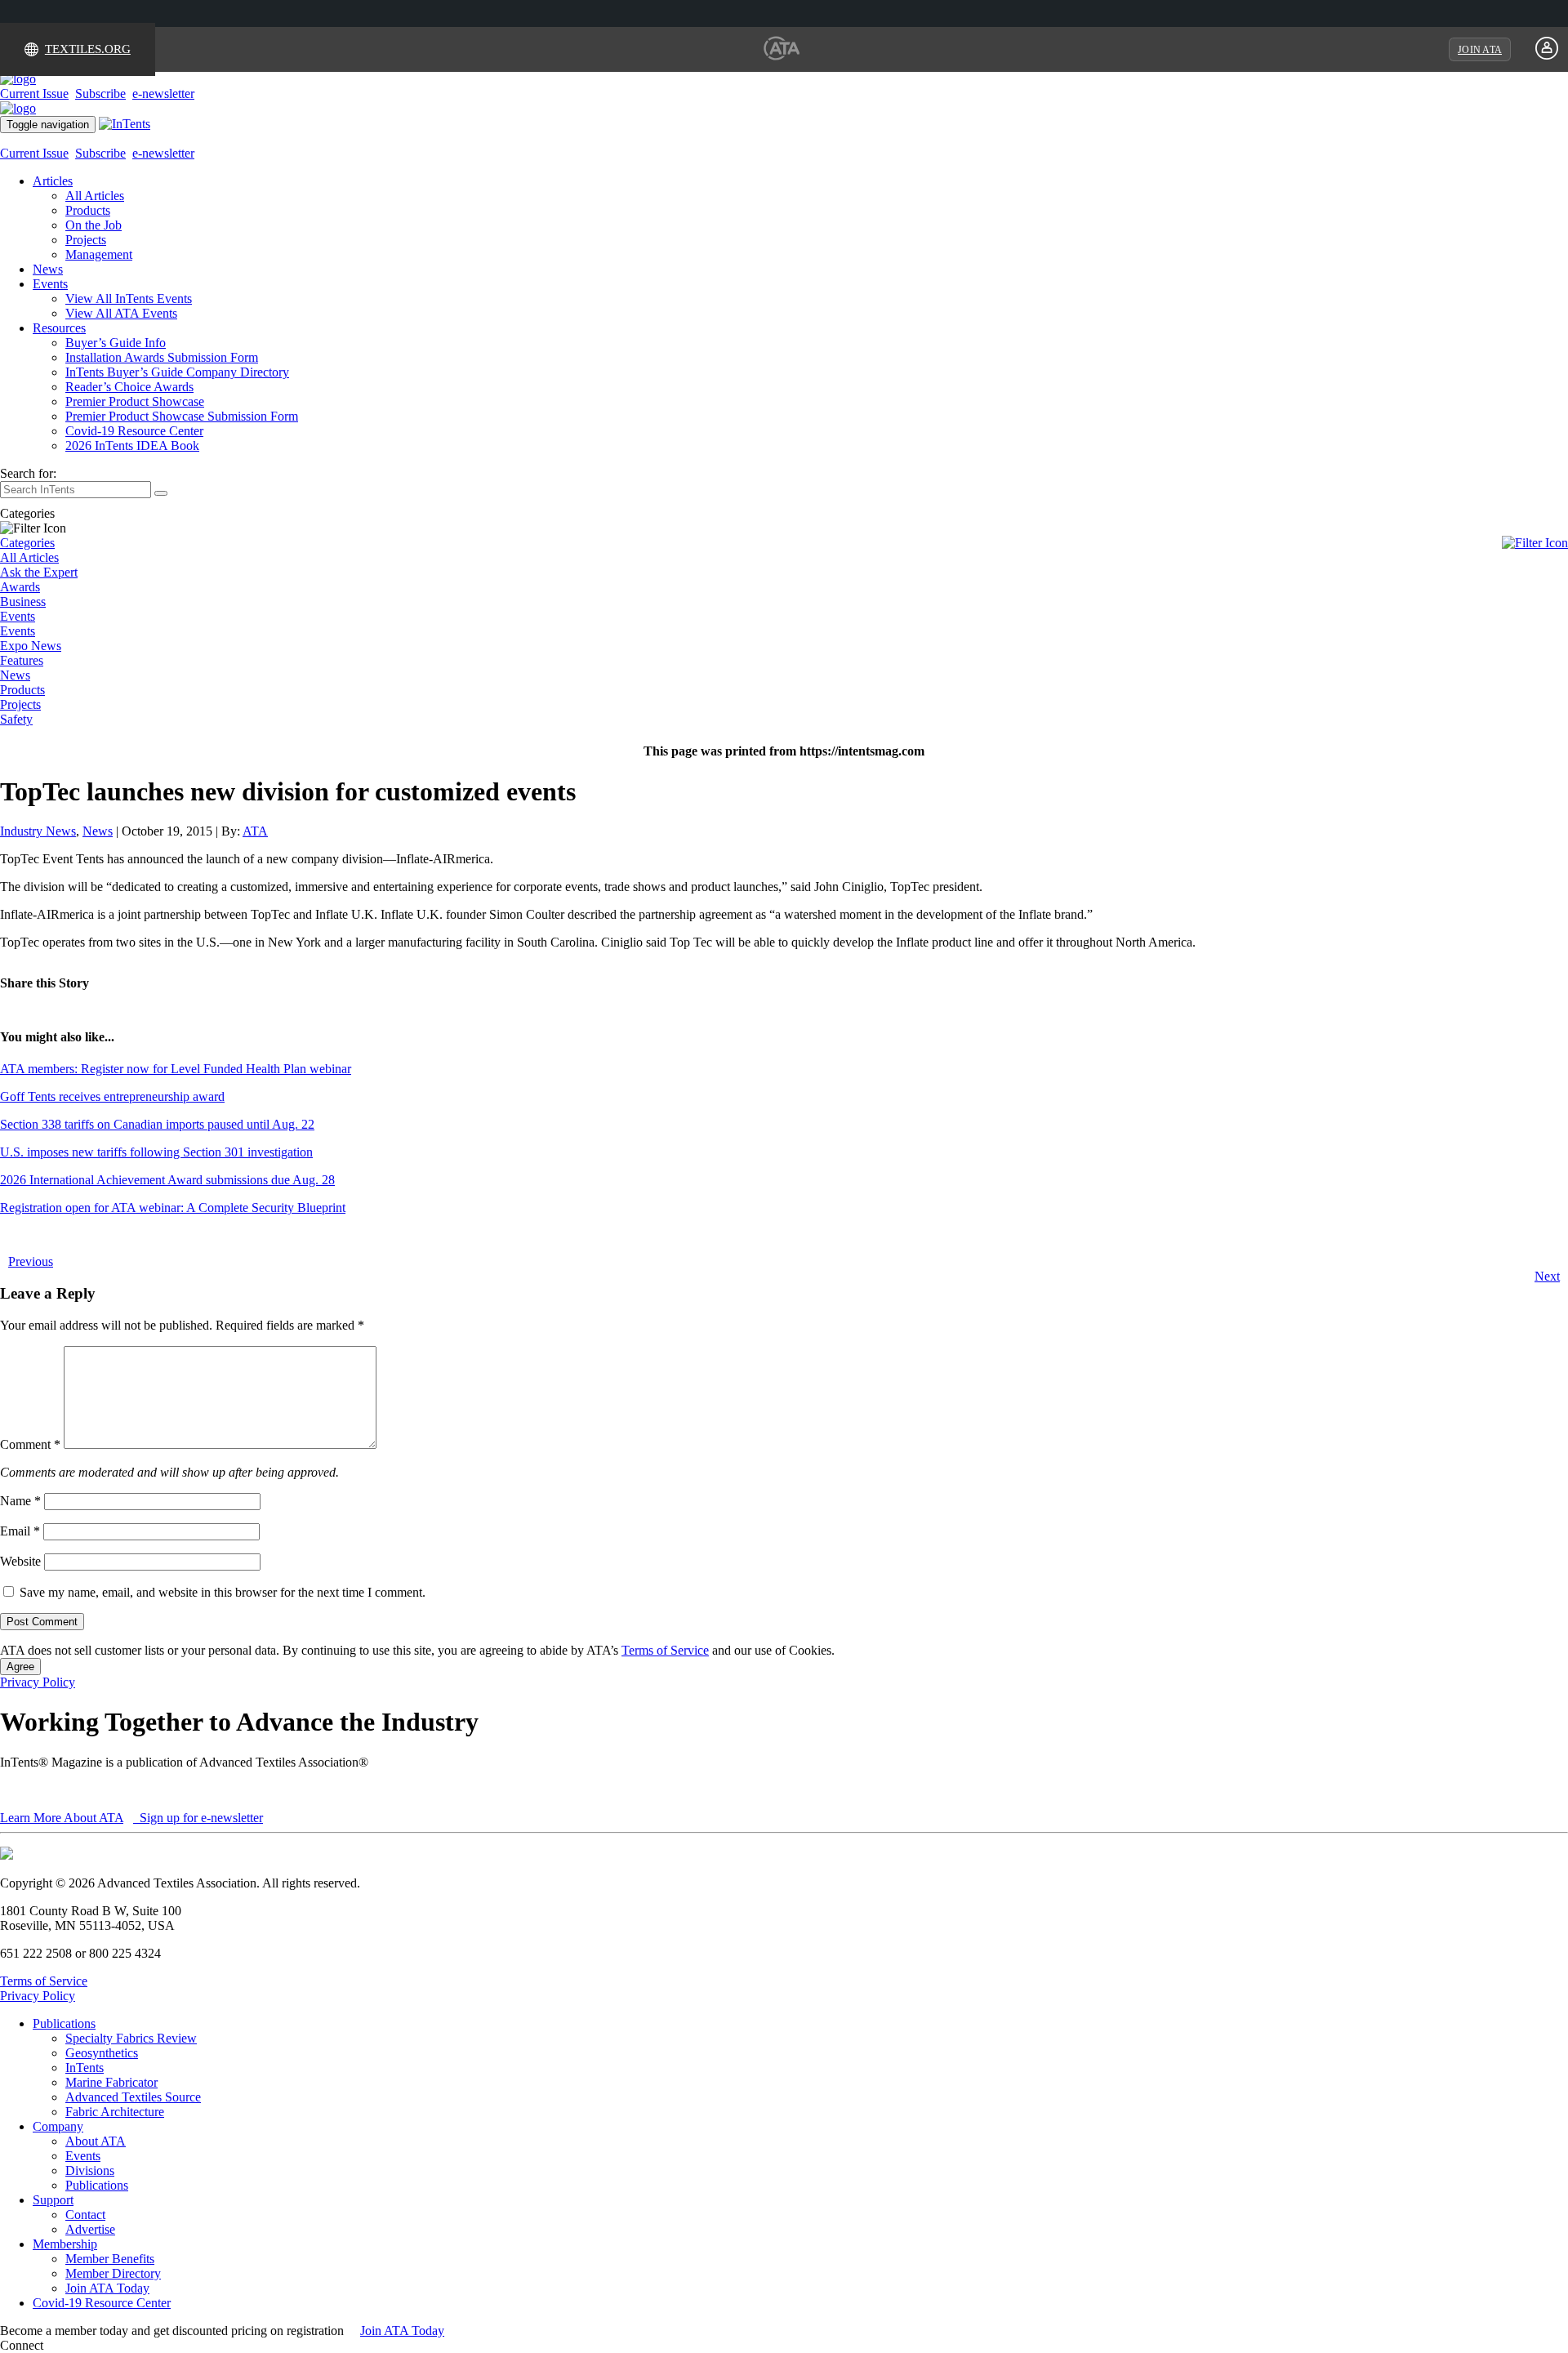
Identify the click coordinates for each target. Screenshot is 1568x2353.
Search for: (28, 473)
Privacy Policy (38, 1682)
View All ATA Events (121, 313)
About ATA (96, 2141)
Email (20, 1531)
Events (50, 284)
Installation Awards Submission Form (162, 357)
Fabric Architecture (115, 2112)
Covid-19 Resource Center (134, 431)
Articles (53, 181)
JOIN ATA (1480, 50)
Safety (16, 719)
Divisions (90, 2170)
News (48, 269)
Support (53, 2200)
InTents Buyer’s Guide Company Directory (177, 372)
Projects (86, 240)
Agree (20, 1667)
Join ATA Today (107, 2288)
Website (20, 1561)
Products (88, 210)
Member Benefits (110, 2259)
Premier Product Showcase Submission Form (182, 416)
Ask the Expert (39, 572)
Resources (59, 328)
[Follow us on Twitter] (65, 2345)
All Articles (95, 196)
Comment (30, 1444)
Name (20, 1501)
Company (58, 2126)
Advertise (90, 2229)
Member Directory (113, 2273)
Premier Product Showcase (135, 401)
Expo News (31, 646)
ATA (255, 831)
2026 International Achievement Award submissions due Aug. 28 (167, 1180)
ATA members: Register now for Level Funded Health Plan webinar (176, 1069)
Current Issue (34, 94)
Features (22, 660)
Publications (64, 2023)
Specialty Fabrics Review (131, 2038)
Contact (85, 2215)
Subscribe (100, 94)
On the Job (94, 225)
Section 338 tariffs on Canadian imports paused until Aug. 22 (157, 1124)
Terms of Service (665, 1650)
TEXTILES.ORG (88, 49)
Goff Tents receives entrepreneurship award (112, 1096)
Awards (20, 587)
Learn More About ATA (62, 1818)
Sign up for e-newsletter (200, 1818)
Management (99, 254)
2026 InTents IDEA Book (132, 446)
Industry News (38, 831)
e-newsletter (163, 94)
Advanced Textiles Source (133, 2097)
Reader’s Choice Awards (129, 387)
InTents (85, 2068)
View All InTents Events (129, 299)
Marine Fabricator (111, 2082)
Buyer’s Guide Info (116, 343)
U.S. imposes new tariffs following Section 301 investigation (156, 1152)
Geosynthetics (102, 2053)
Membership (65, 2244)
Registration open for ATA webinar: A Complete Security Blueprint (173, 1208)
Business (23, 602)
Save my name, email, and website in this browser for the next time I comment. (223, 1592)
